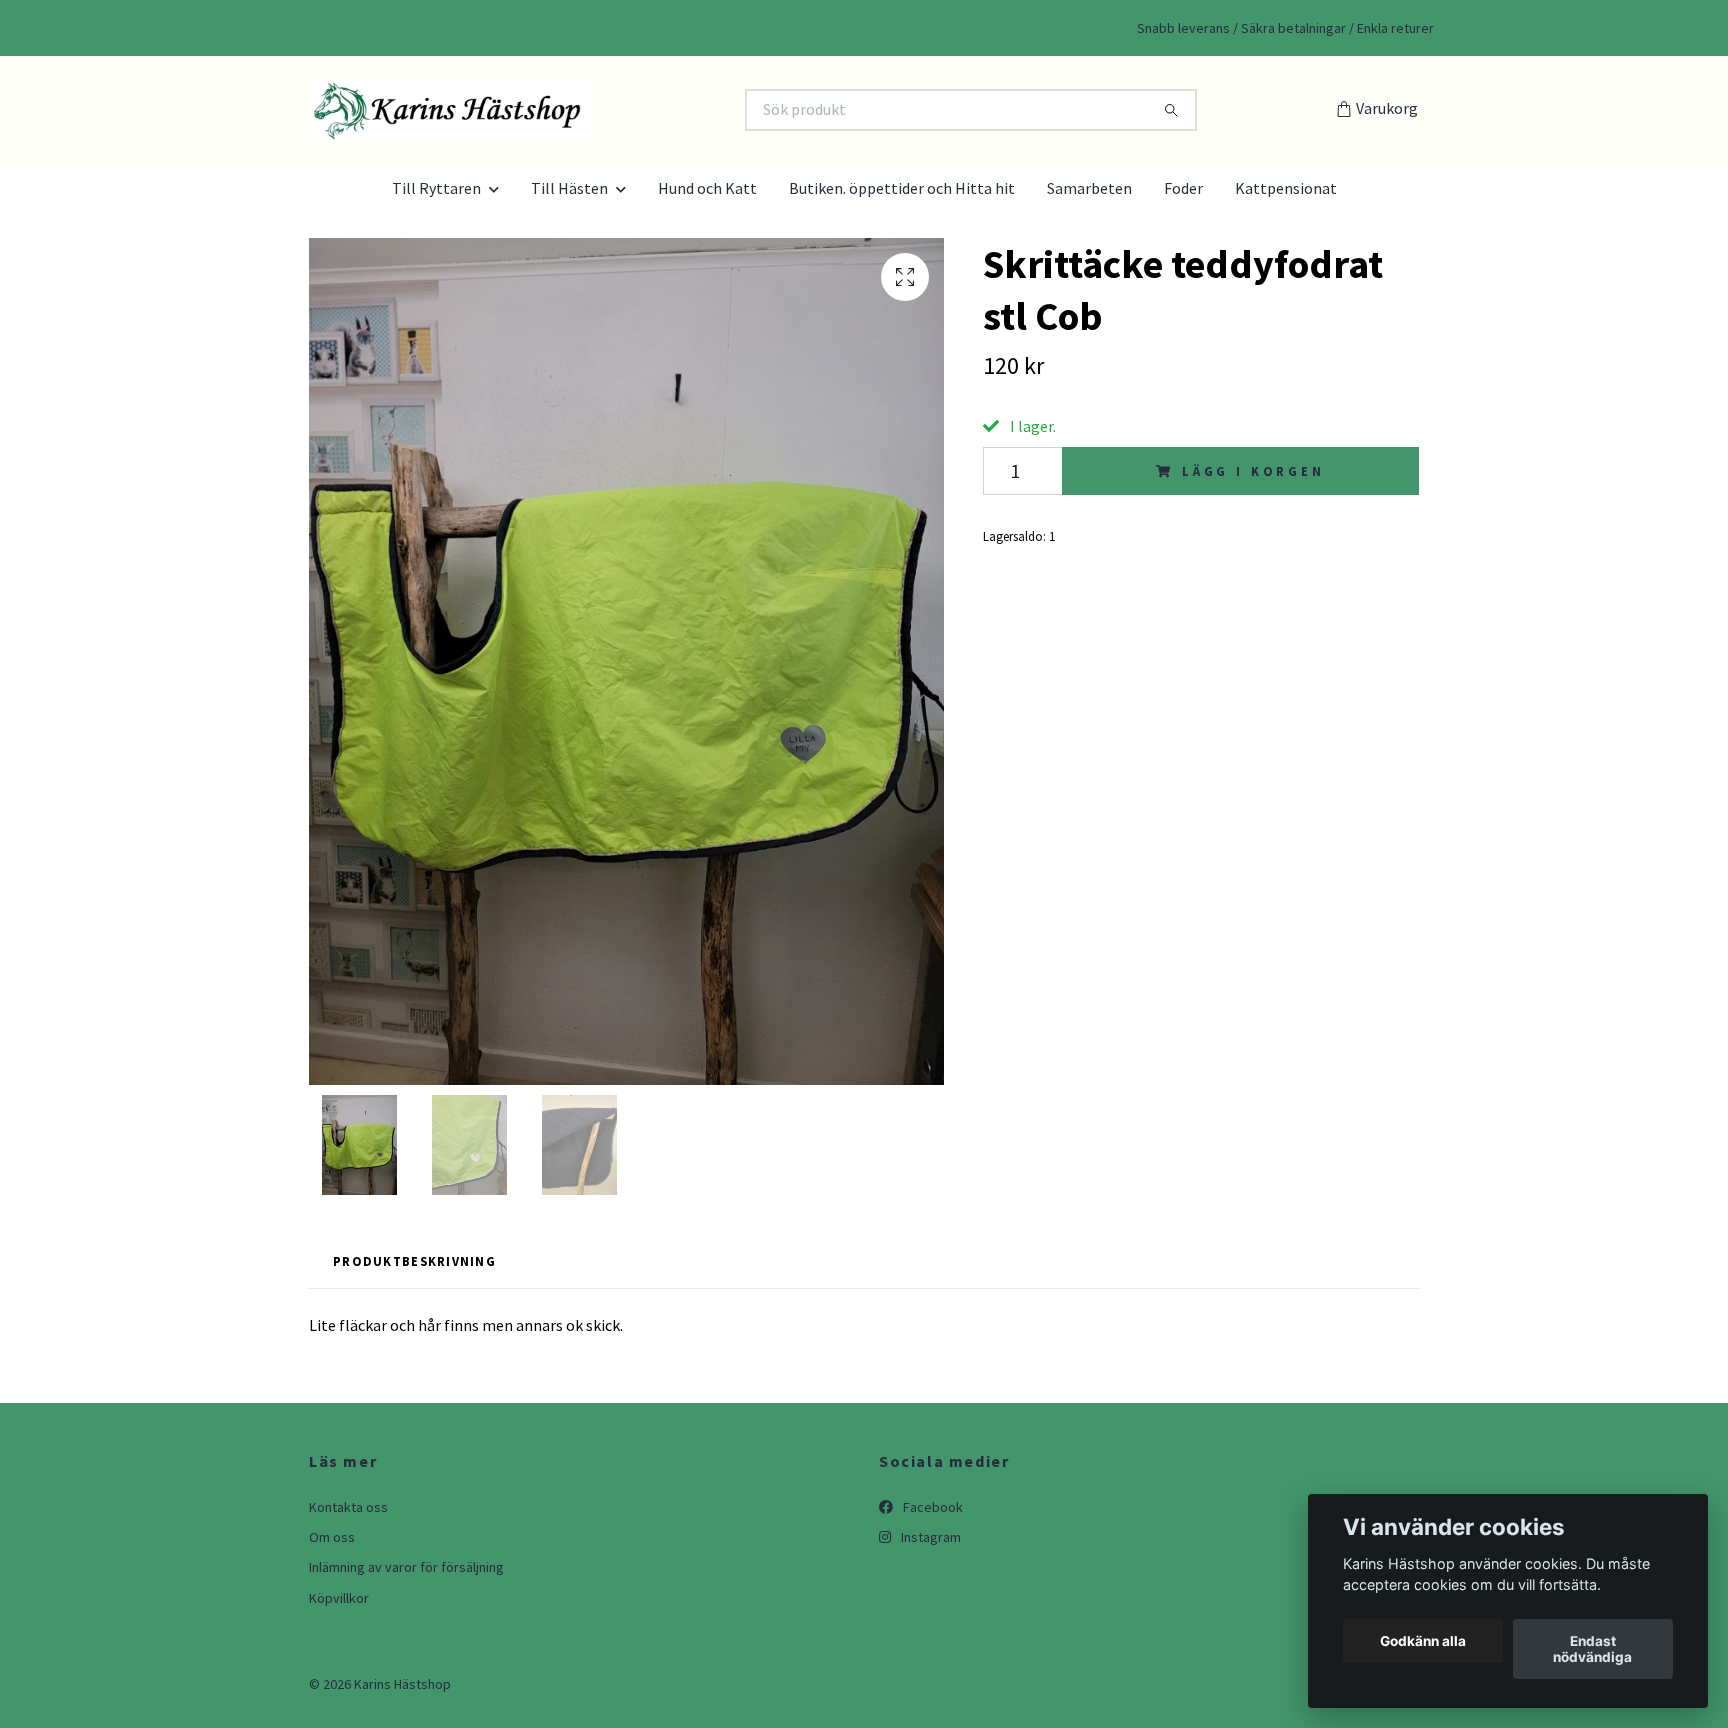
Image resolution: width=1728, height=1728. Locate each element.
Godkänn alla (1423, 1641)
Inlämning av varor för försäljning (406, 1567)
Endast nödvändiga (1592, 1649)
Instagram (929, 1537)
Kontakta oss (348, 1507)
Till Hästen (569, 188)
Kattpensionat (1286, 188)
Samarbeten (1089, 188)
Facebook (931, 1507)
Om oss (332, 1537)
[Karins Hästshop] (587, 110)
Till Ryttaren (436, 188)
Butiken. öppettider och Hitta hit (902, 188)
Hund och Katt (707, 188)
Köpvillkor (339, 1598)
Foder (1183, 188)
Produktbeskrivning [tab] (414, 1261)
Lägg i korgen (1253, 471)
